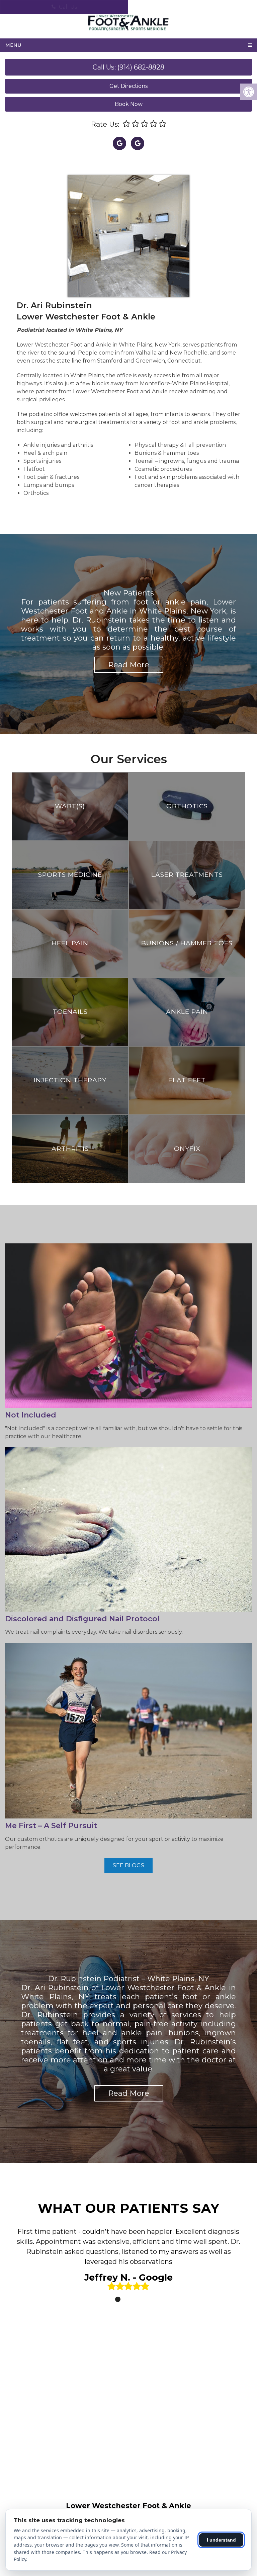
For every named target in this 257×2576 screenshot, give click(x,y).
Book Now (129, 104)
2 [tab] (128, 2299)
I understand (221, 2540)
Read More (129, 665)
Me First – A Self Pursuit (51, 1825)
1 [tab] (118, 2299)
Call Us (67, 7)
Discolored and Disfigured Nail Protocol (82, 1618)
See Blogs (128, 1865)
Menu (13, 45)
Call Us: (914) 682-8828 (128, 67)
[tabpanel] (128, 2261)
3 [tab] (138, 2299)
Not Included (31, 1415)
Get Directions (128, 86)
